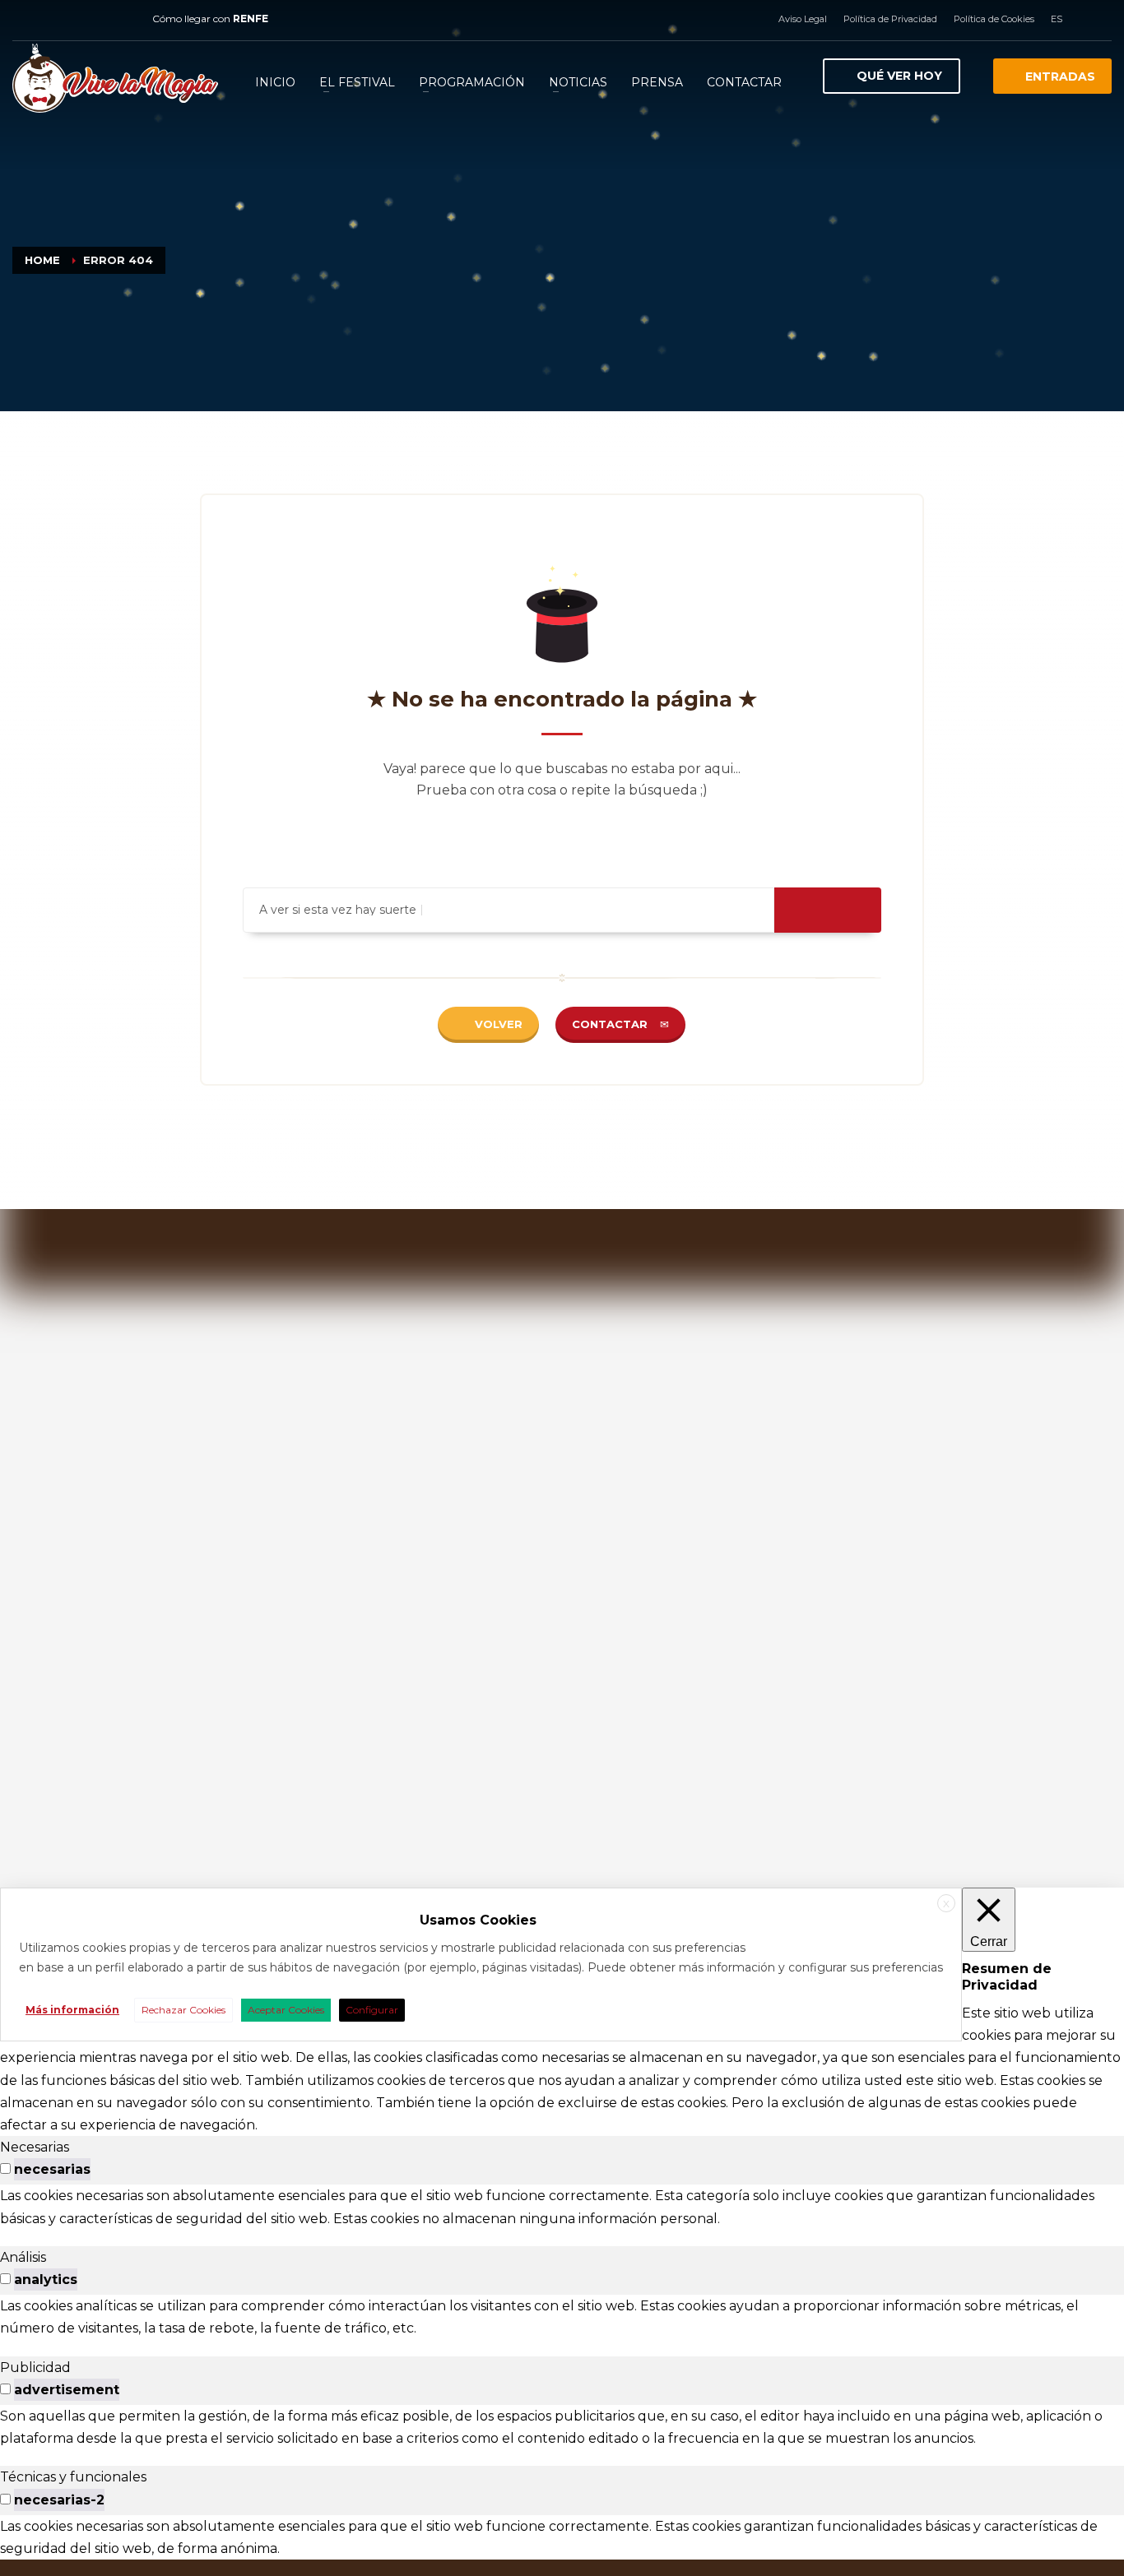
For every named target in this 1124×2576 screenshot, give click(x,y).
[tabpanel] (562, 2207)
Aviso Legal (803, 19)
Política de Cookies (994, 19)
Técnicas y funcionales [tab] (73, 2477)
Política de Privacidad (890, 19)
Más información (72, 2010)
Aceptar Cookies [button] (286, 2010)
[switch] (5, 2168)
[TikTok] (123, 19)
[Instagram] (49, 19)
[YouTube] (99, 19)
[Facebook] (25, 19)
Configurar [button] (372, 2010)
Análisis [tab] (23, 2257)
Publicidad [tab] (35, 2368)
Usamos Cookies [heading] (478, 1920)
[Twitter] (74, 19)
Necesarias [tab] (35, 2147)
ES (1057, 19)
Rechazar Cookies (183, 2010)
